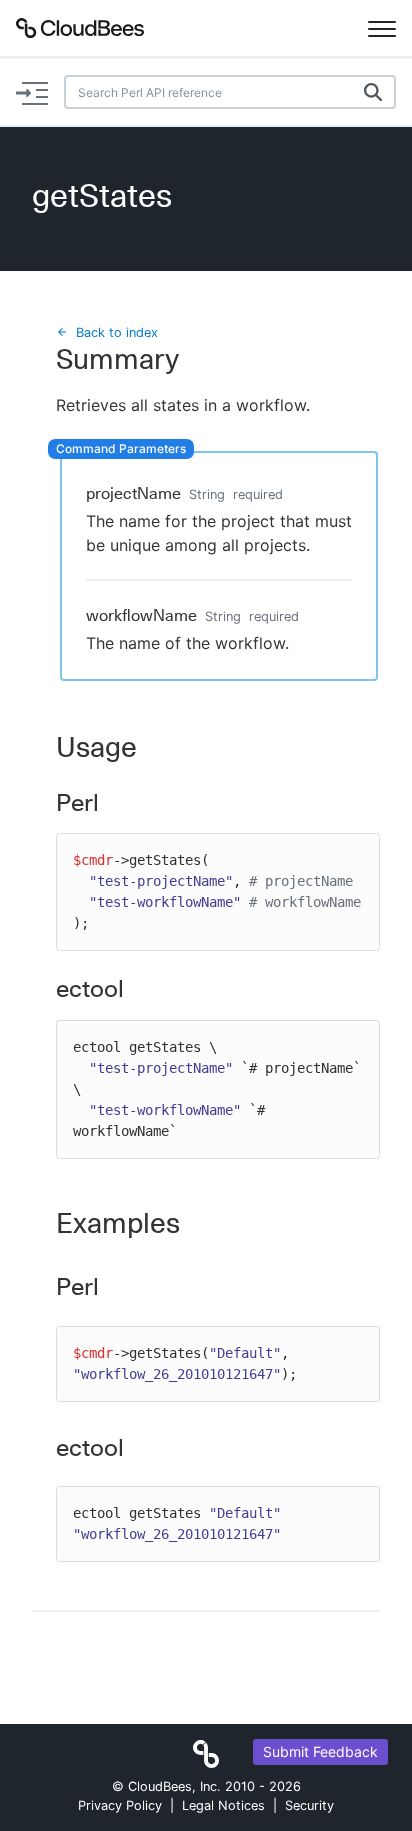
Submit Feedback (320, 1751)
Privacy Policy (120, 1805)
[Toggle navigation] (382, 28)
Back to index (117, 332)
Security (309, 1805)
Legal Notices (223, 1805)
